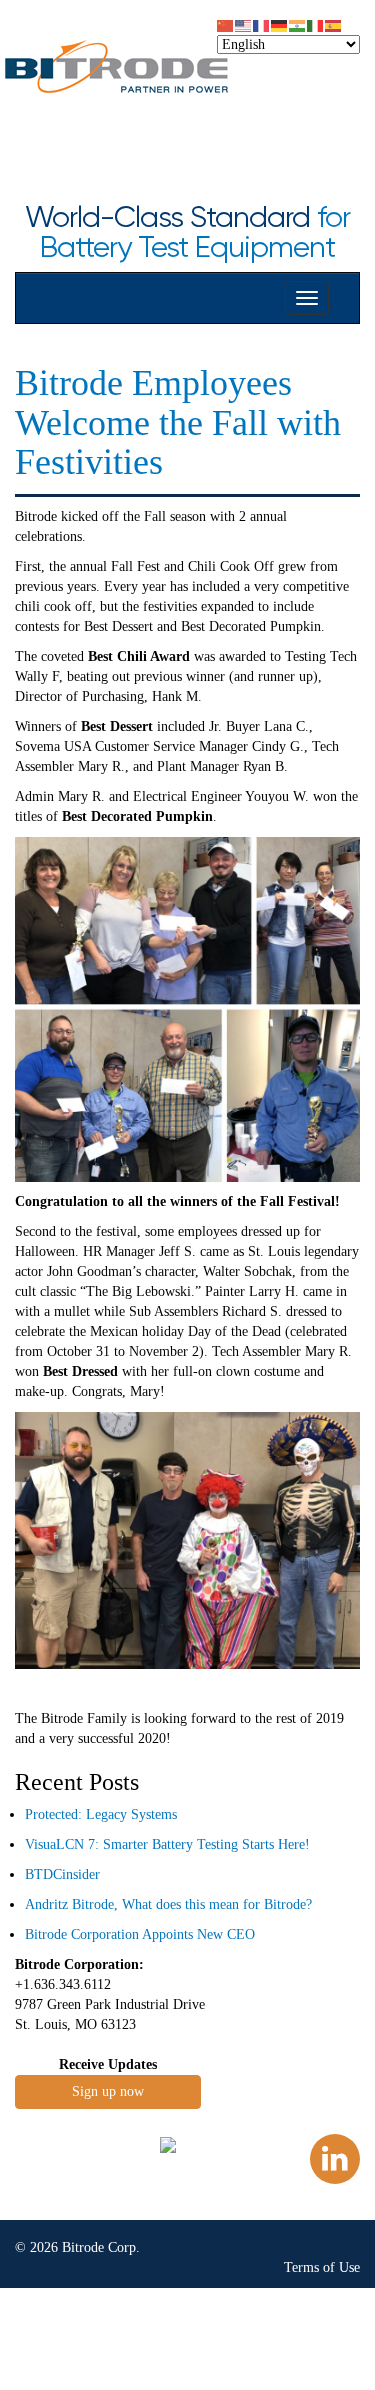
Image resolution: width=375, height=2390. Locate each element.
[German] (280, 24)
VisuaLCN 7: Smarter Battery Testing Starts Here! (167, 1844)
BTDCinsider (62, 1874)
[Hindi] (298, 24)
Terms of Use (322, 2267)
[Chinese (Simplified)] (226, 24)
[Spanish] (334, 24)
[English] (244, 24)
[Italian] (316, 24)
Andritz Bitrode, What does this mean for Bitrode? (168, 1904)
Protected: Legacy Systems (101, 1814)
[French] (262, 24)
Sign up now (108, 2091)
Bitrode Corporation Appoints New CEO (140, 1934)
